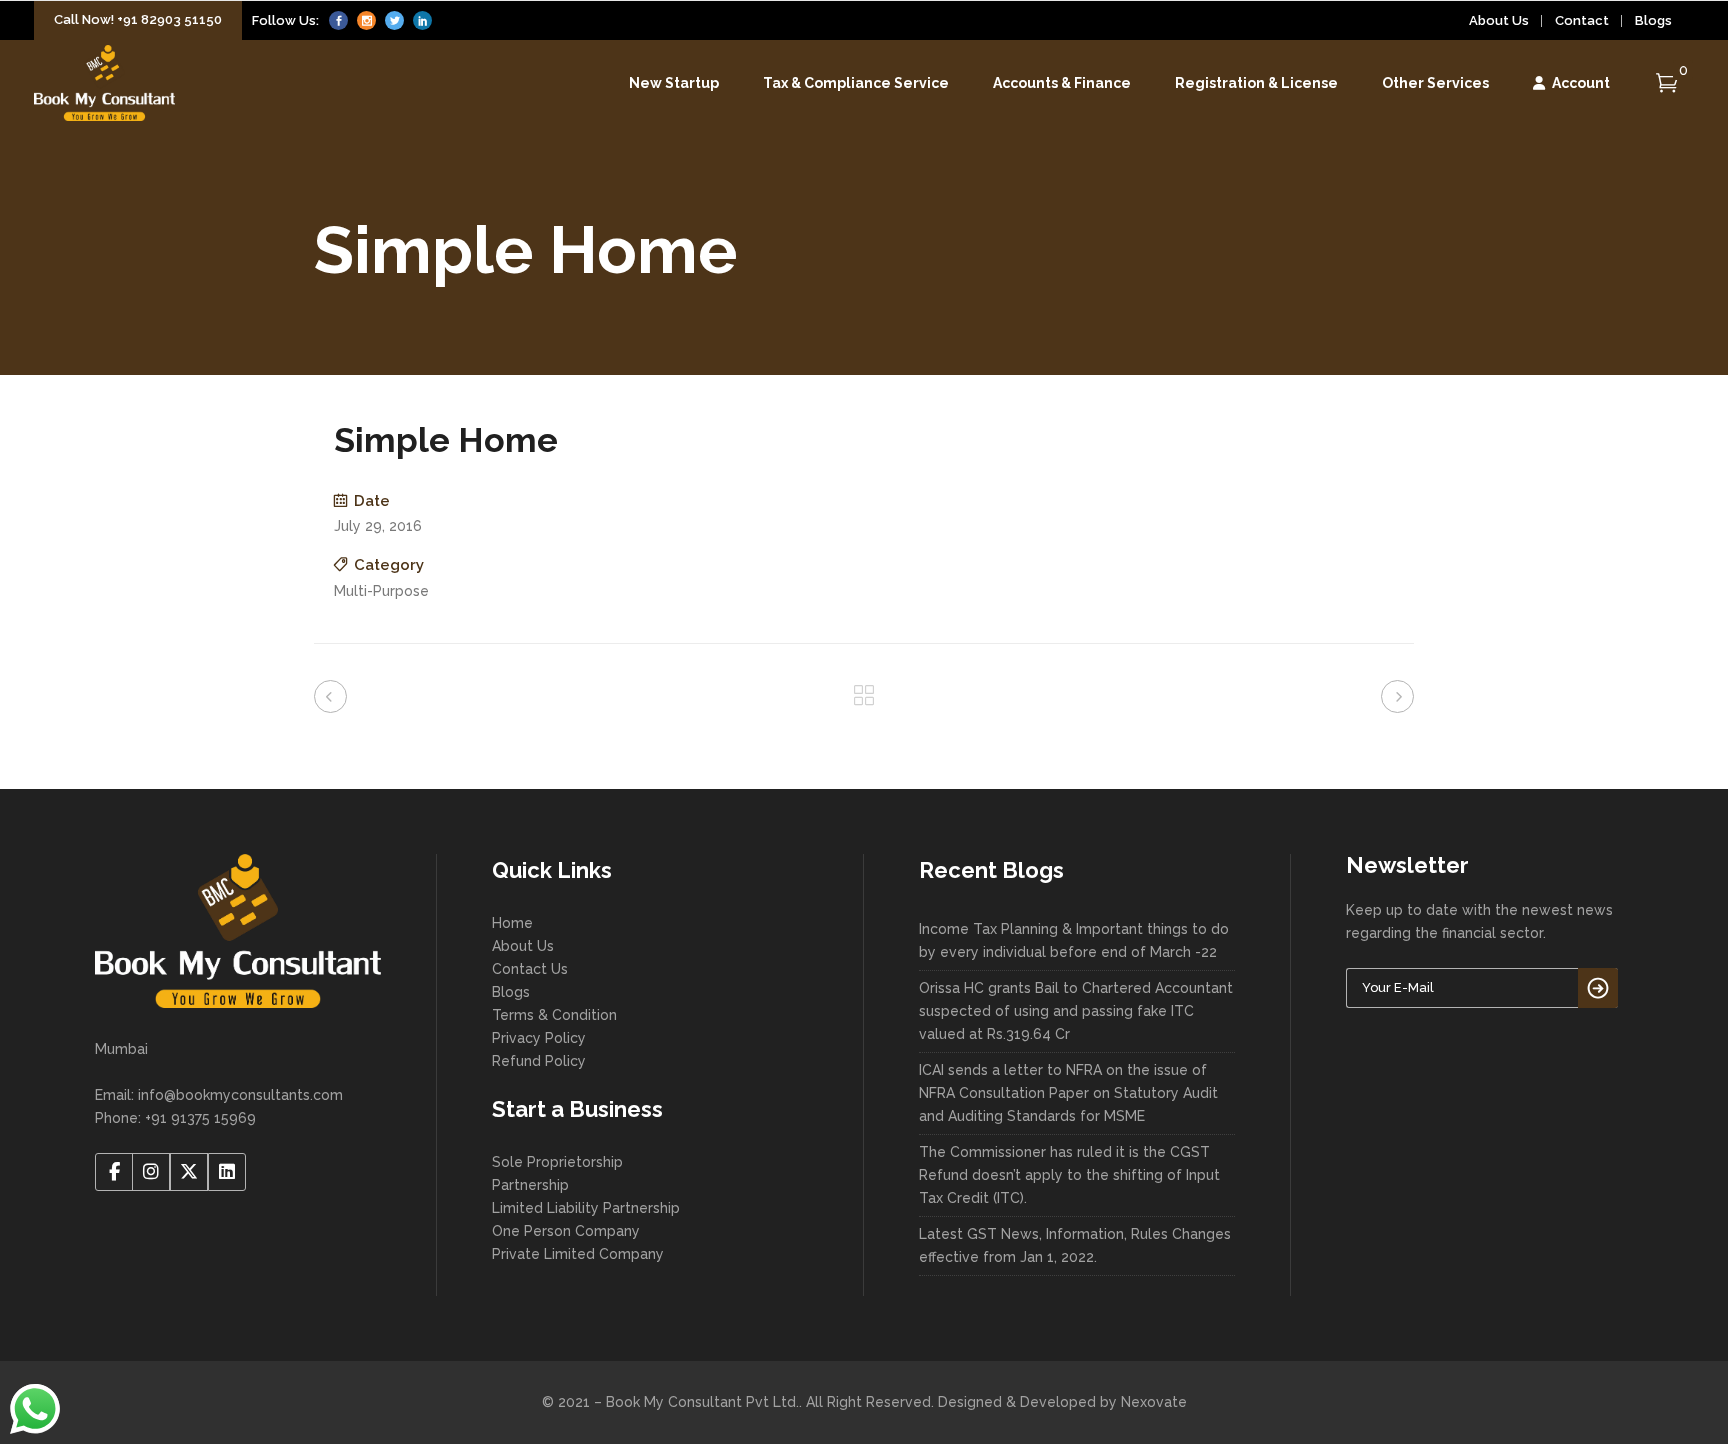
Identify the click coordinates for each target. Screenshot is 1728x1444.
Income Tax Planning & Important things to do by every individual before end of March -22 (1074, 940)
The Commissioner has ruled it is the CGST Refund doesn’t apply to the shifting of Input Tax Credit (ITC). (1069, 1175)
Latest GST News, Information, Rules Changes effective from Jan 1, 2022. (1075, 1245)
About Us (1499, 20)
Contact (1582, 20)
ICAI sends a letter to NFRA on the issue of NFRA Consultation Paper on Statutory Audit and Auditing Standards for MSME (1068, 1093)
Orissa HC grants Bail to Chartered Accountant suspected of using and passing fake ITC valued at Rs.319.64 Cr (1076, 1011)
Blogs (1653, 20)
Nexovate (1154, 1402)
